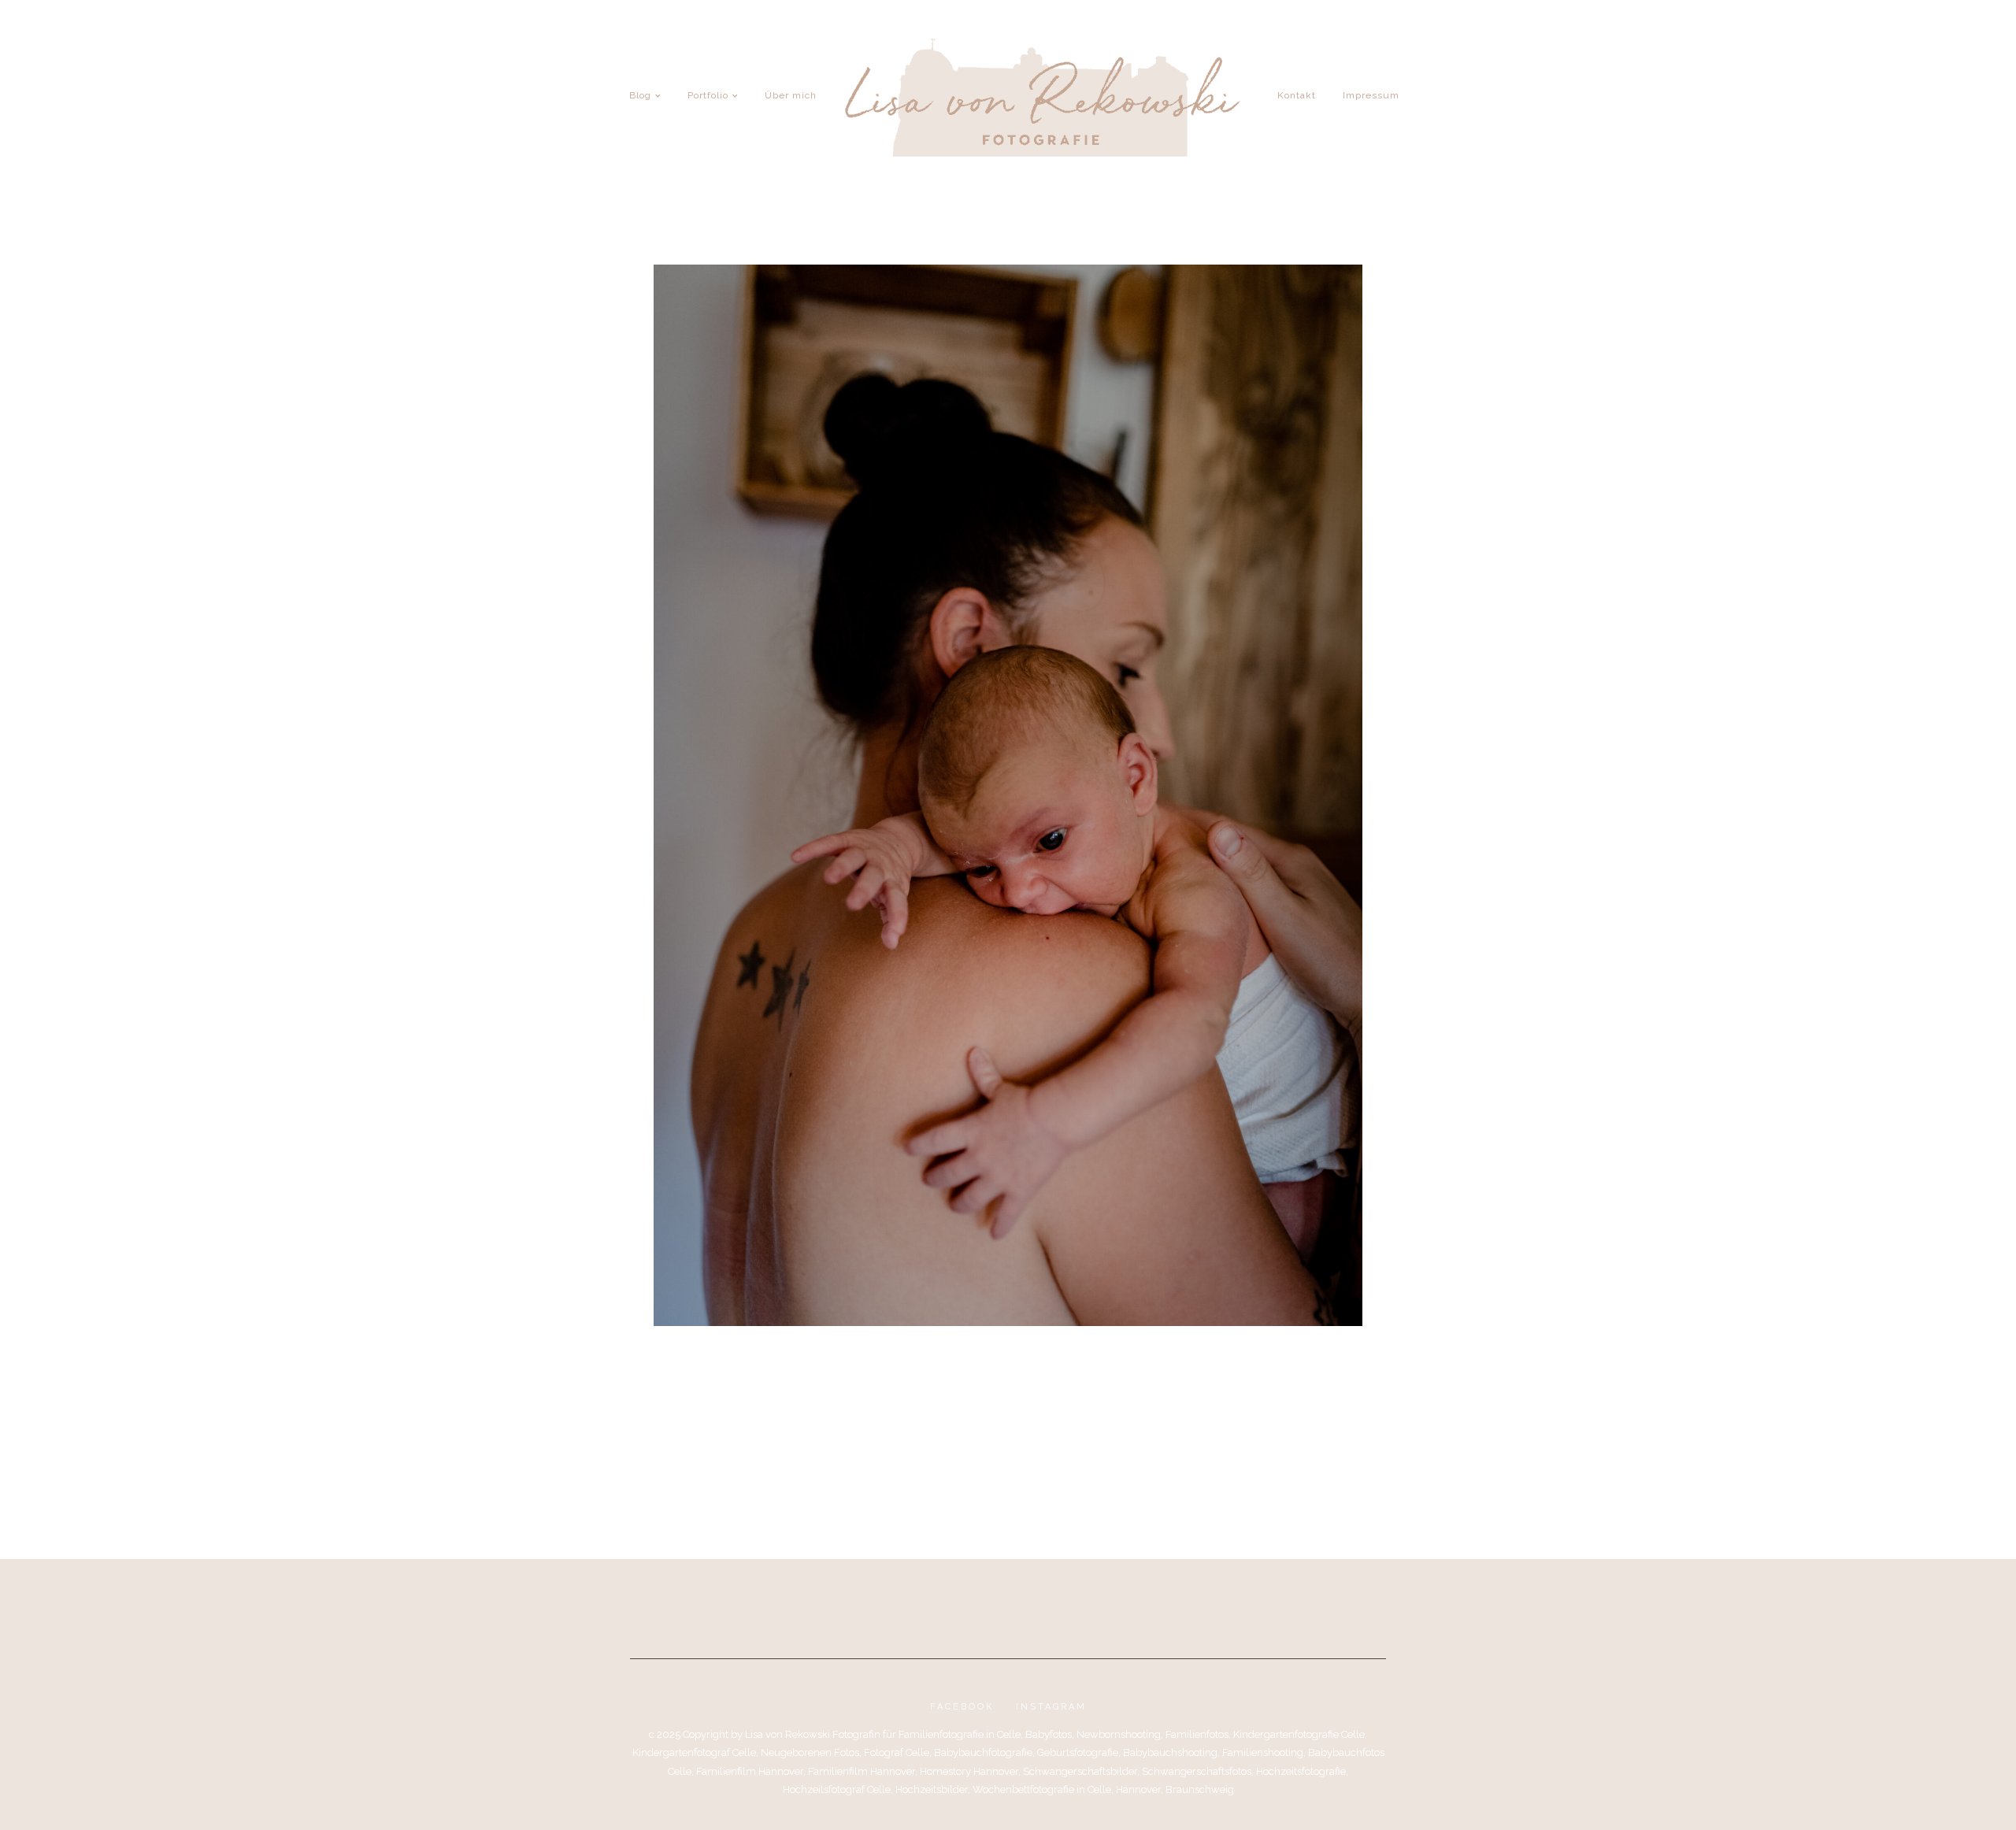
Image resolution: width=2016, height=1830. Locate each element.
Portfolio (708, 95)
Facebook (962, 1707)
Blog (640, 95)
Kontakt (1297, 95)
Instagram (1051, 1707)
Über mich (791, 95)
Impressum (1371, 95)
